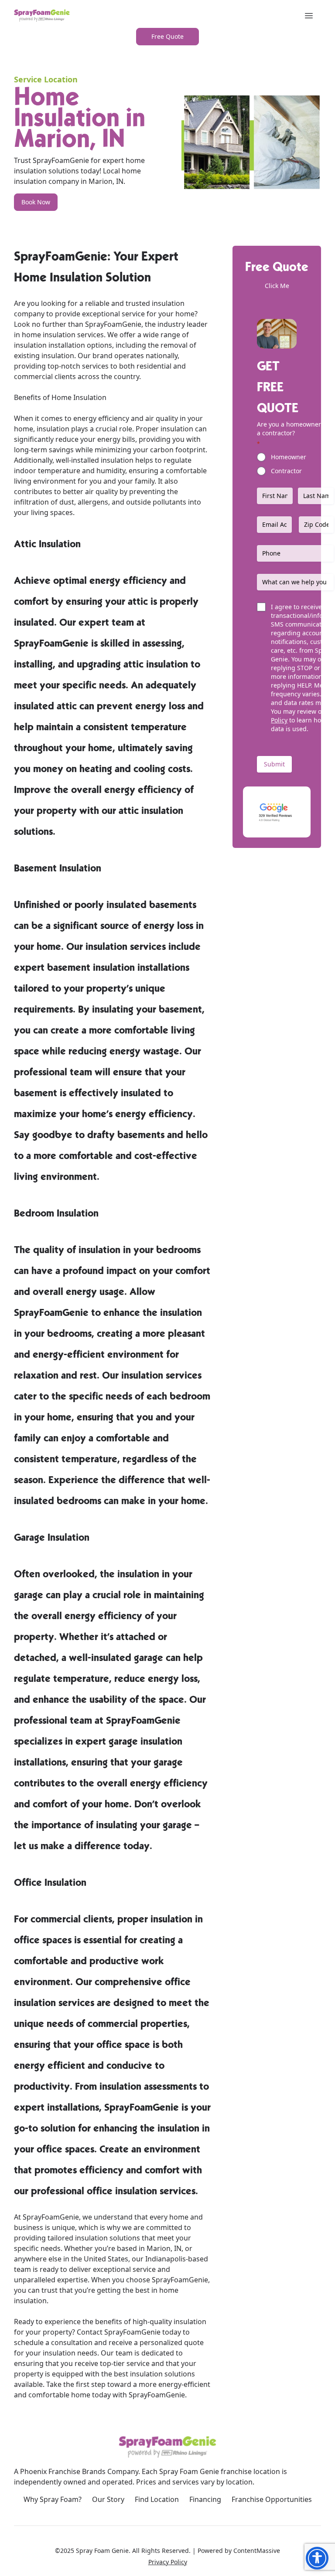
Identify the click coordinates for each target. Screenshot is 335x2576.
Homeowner (289, 457)
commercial (33, 376)
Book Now (36, 202)
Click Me (277, 286)
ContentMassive (257, 2551)
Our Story (108, 2499)
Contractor (286, 471)
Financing (205, 2499)
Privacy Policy (168, 2562)
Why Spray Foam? (53, 2499)
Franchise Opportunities (272, 2499)
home (185, 314)
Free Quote (167, 36)
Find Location (157, 2499)
